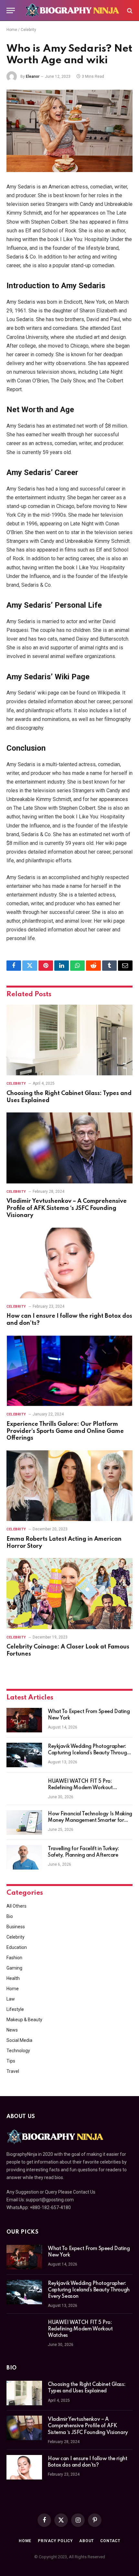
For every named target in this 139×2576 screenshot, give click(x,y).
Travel (13, 2071)
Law (11, 1999)
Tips (11, 2061)
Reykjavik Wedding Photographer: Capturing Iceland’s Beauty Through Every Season (89, 1753)
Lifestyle (15, 2009)
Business (16, 1927)
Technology (18, 2051)
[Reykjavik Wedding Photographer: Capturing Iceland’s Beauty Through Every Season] (24, 1755)
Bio (10, 1916)
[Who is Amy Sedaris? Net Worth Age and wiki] (69, 131)
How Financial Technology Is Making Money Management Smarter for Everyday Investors (90, 1820)
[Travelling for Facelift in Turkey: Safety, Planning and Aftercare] (24, 1857)
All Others (16, 1906)
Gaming (14, 1968)
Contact (110, 2541)
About (86, 2541)
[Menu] (11, 10)
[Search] (129, 10)
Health (13, 1978)
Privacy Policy (55, 2541)
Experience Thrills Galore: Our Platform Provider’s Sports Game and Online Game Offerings (65, 1431)
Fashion (14, 1958)
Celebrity (28, 30)
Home (12, 30)
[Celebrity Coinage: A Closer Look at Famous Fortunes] (69, 1593)
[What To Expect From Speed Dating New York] (24, 1720)
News (12, 2030)
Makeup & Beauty (24, 2020)
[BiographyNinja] (72, 10)
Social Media (19, 2040)
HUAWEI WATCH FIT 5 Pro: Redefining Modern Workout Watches (80, 1788)
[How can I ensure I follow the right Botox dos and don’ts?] (69, 1263)
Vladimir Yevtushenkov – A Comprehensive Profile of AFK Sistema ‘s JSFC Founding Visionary (67, 1208)
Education (17, 1947)
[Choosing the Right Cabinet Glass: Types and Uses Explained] (69, 1040)
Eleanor (33, 76)
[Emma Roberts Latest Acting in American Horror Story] (69, 1486)
